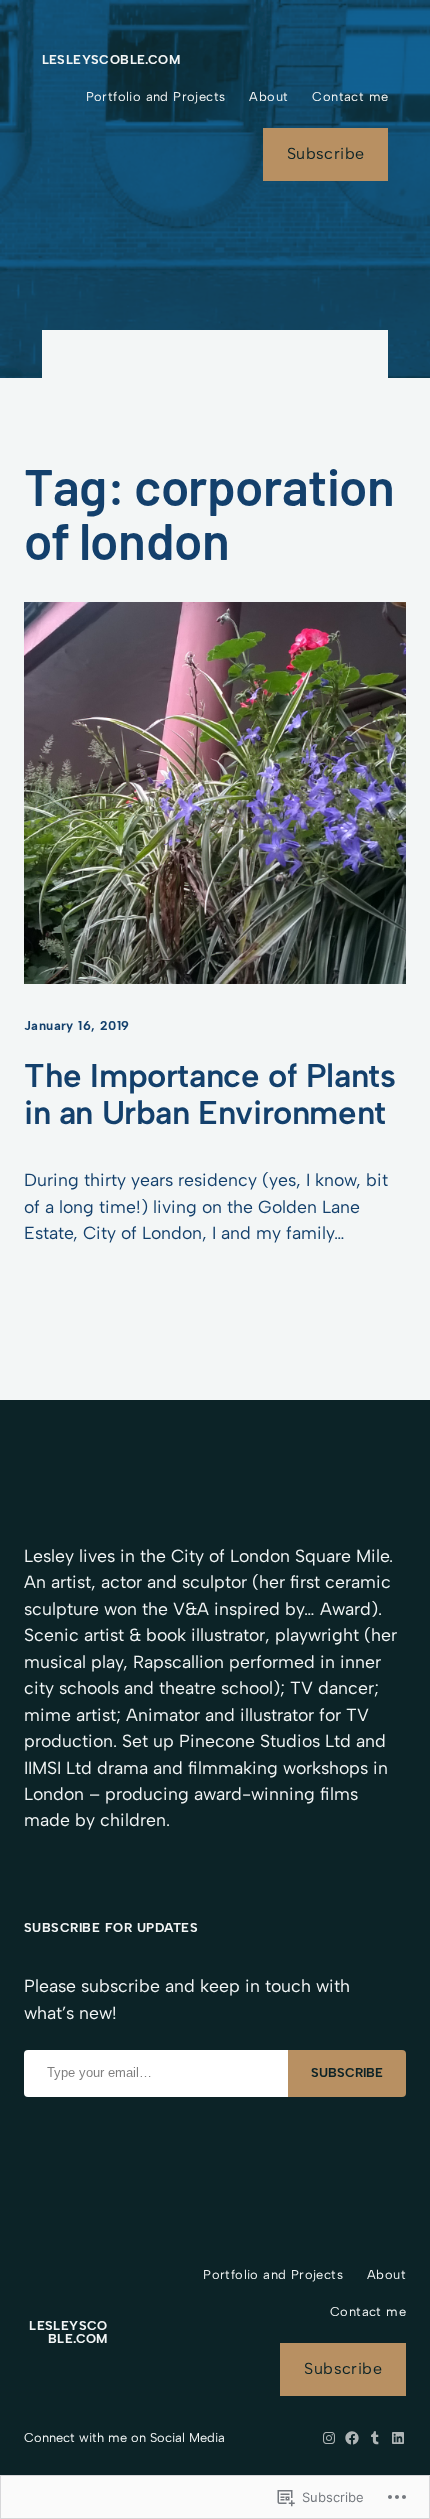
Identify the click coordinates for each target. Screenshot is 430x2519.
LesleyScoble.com (111, 59)
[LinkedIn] (398, 2438)
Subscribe (326, 153)
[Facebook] (352, 2438)
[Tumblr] (375, 2438)
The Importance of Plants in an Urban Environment (209, 1094)
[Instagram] (329, 2438)
